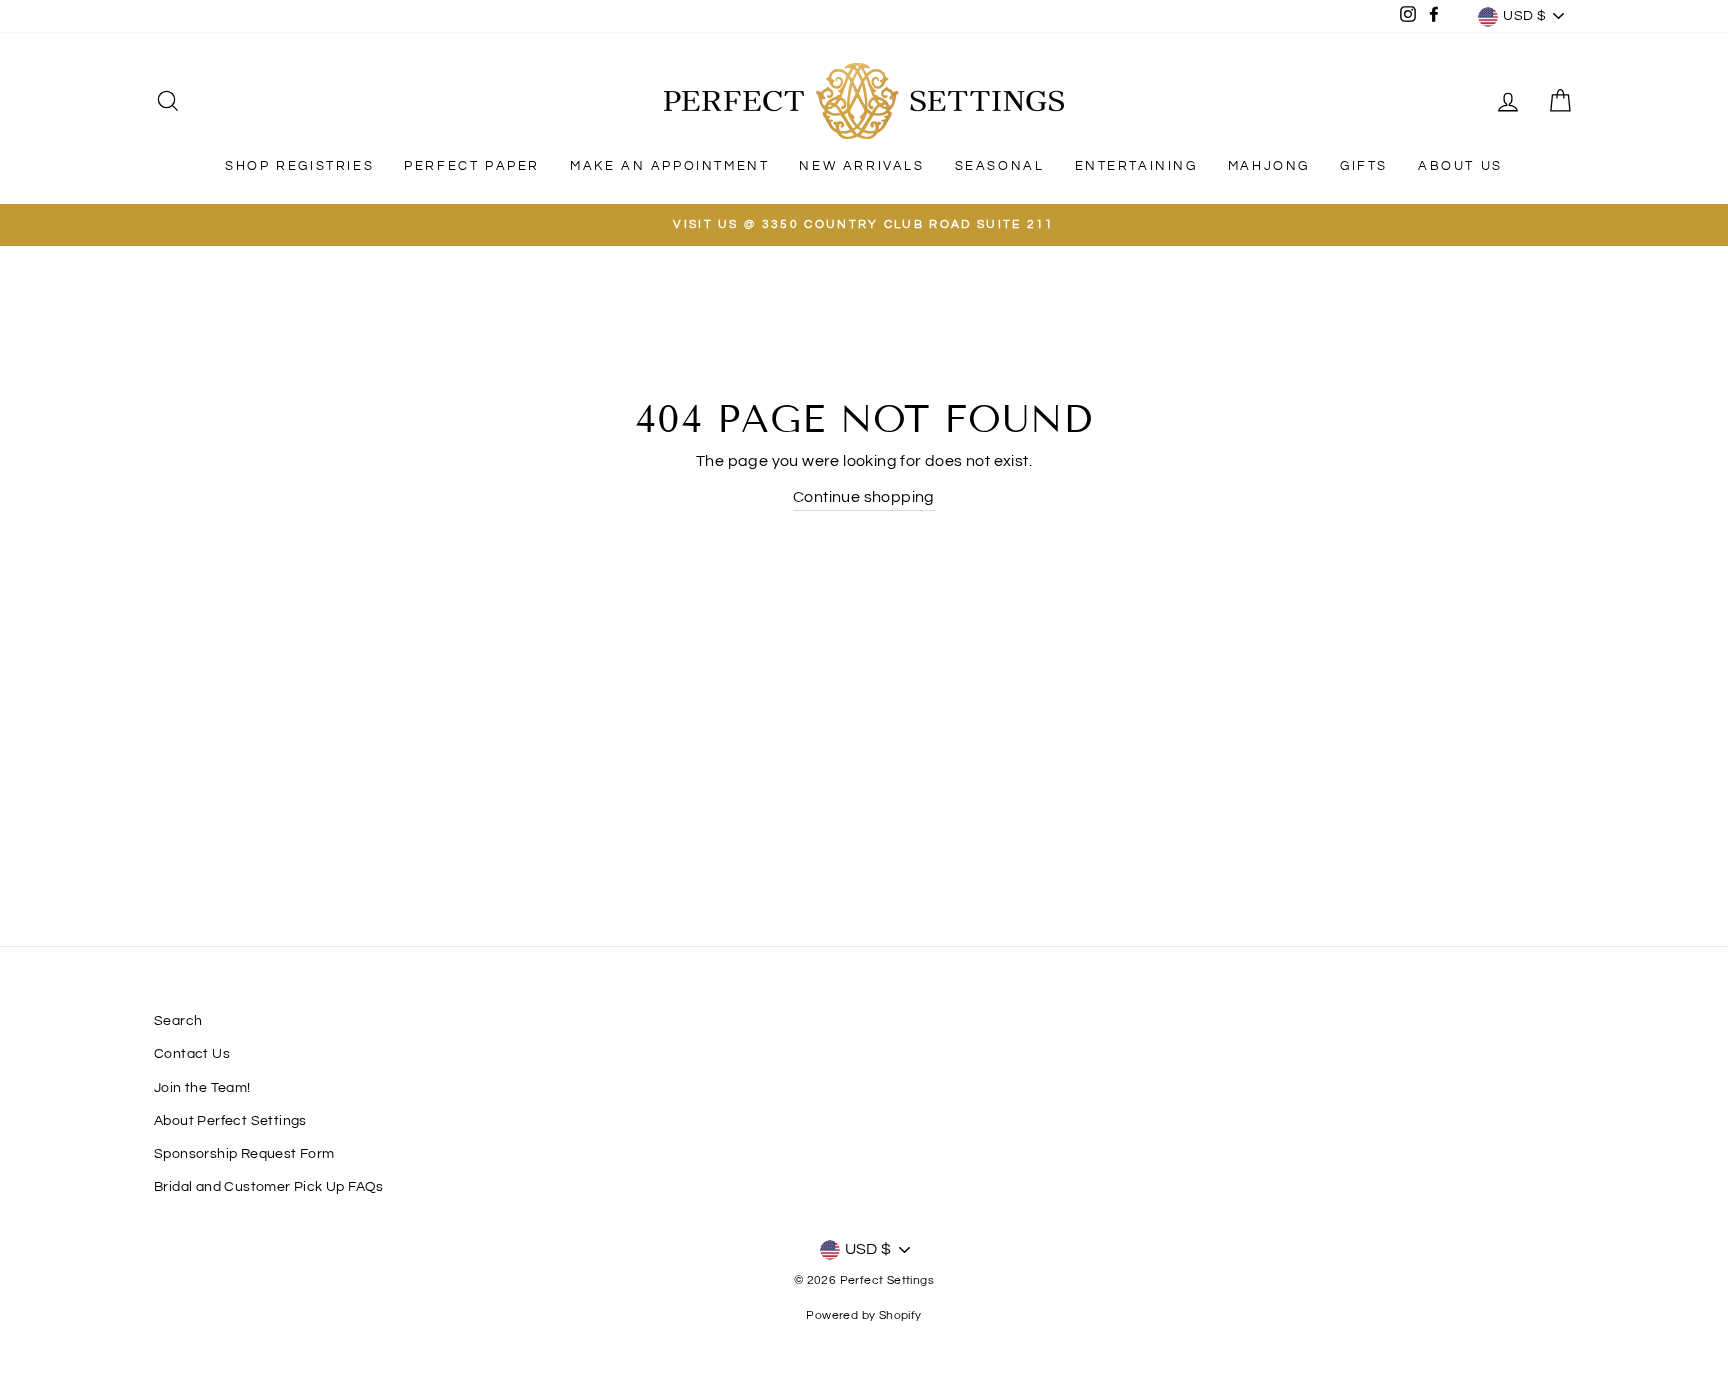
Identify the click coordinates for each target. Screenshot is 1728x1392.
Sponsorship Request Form (244, 1154)
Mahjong (1269, 166)
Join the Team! (202, 1088)
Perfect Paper (472, 166)
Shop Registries (299, 166)
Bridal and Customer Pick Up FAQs (269, 1187)
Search (178, 1021)
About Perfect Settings (230, 1121)
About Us (1460, 166)
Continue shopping (864, 497)
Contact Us (192, 1054)
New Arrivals (861, 166)
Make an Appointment (669, 166)
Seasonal (1000, 166)
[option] (864, 225)
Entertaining (1136, 166)
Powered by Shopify (863, 1315)
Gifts (1364, 166)
